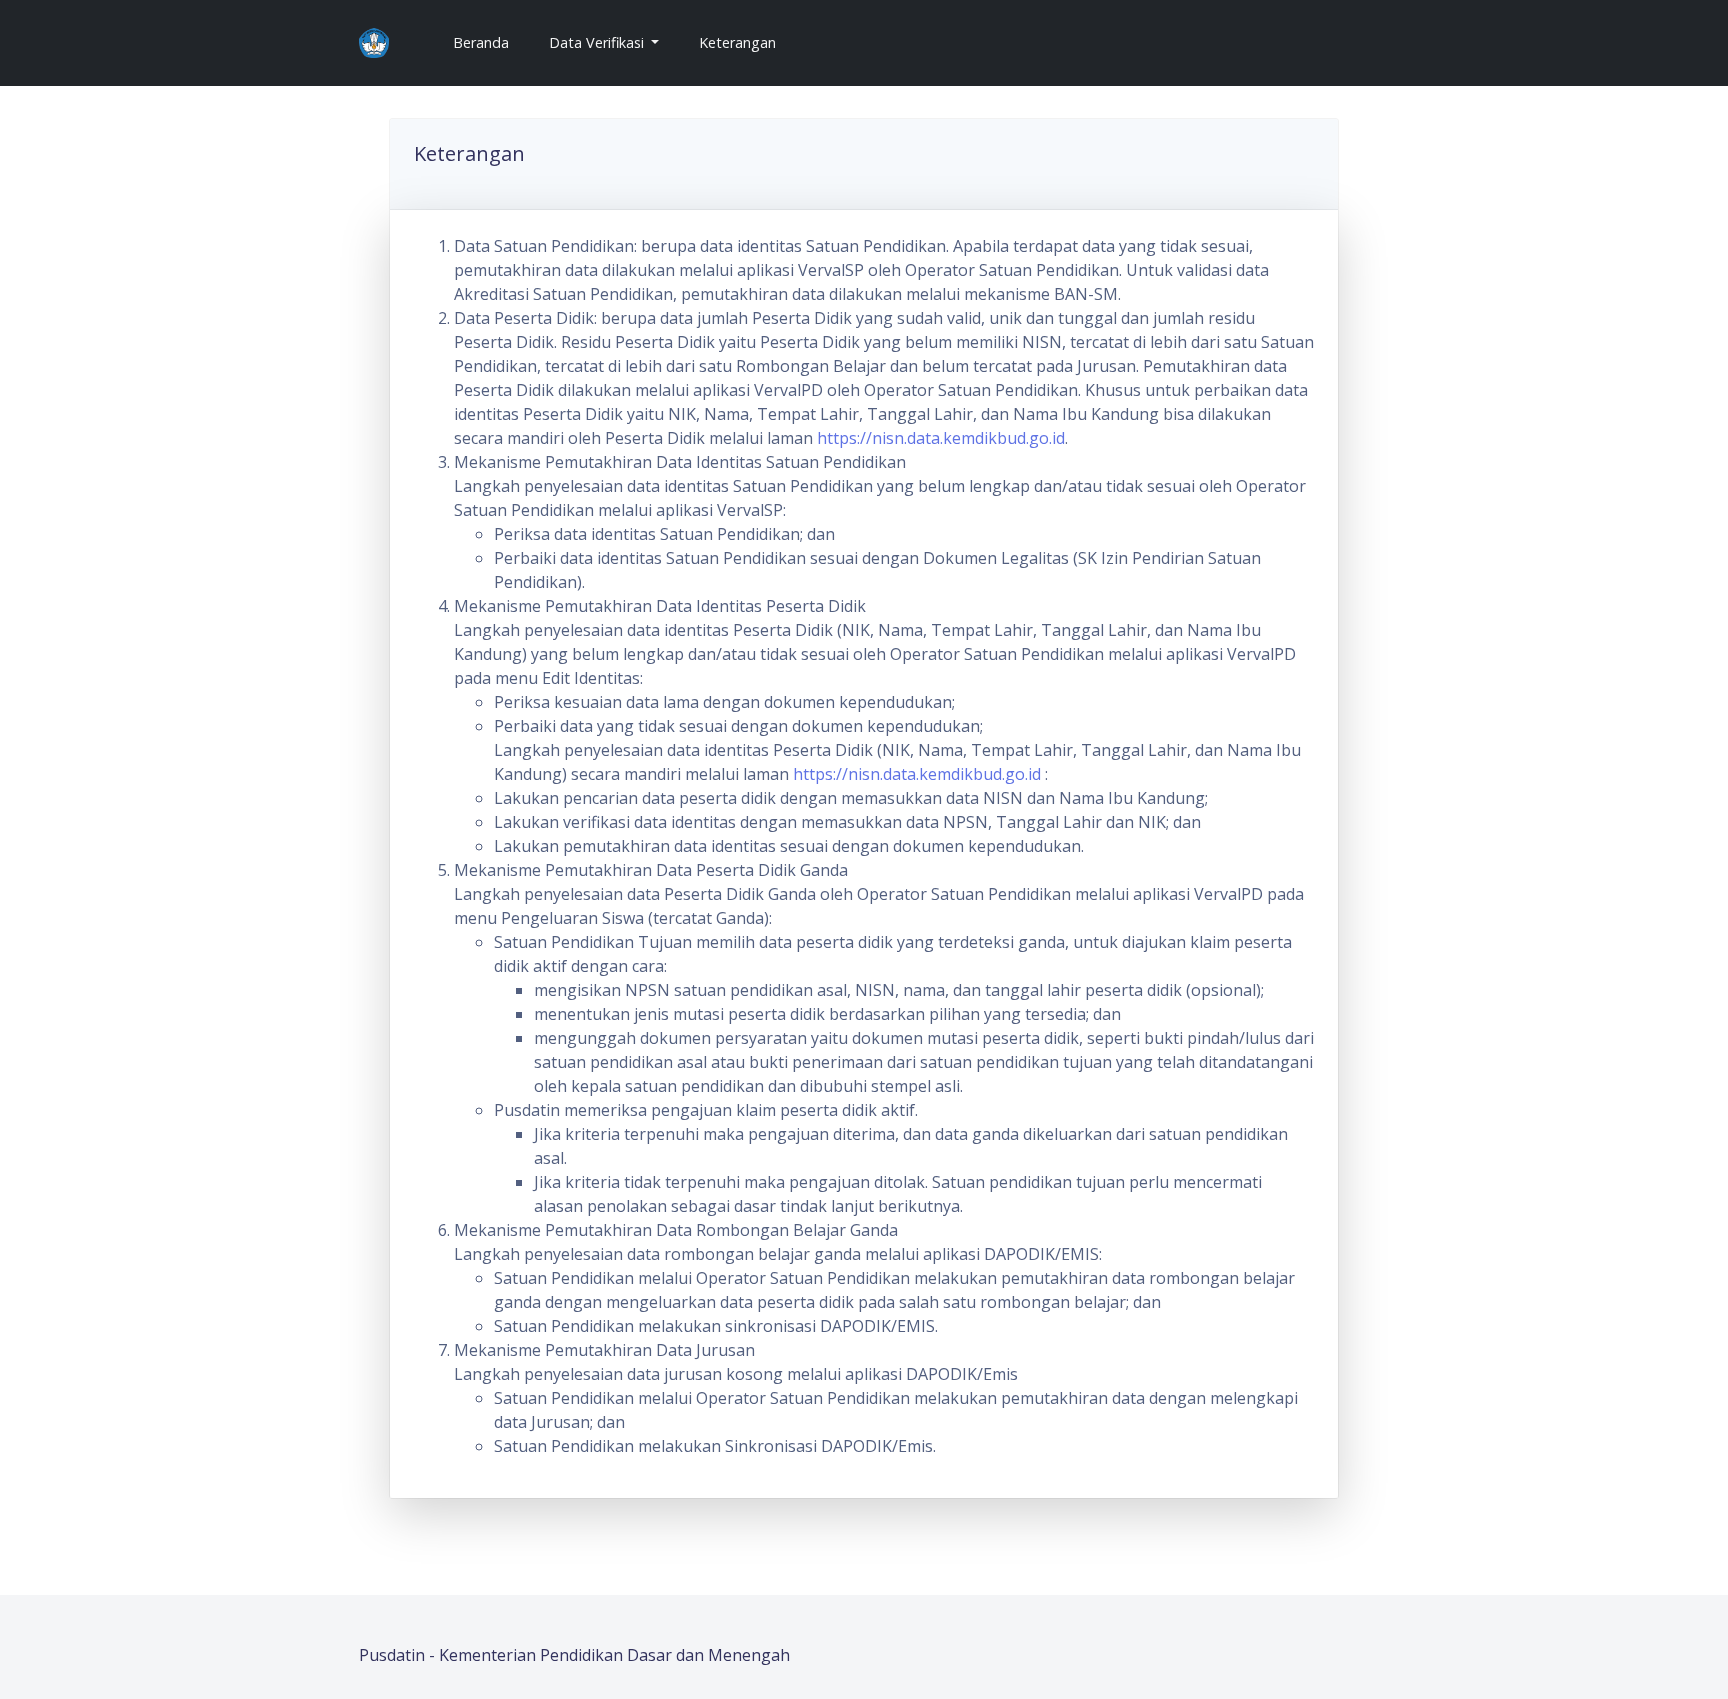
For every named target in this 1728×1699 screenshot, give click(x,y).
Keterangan (737, 42)
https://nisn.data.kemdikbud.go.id (941, 438)
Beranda (489, 42)
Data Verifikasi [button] (598, 42)
